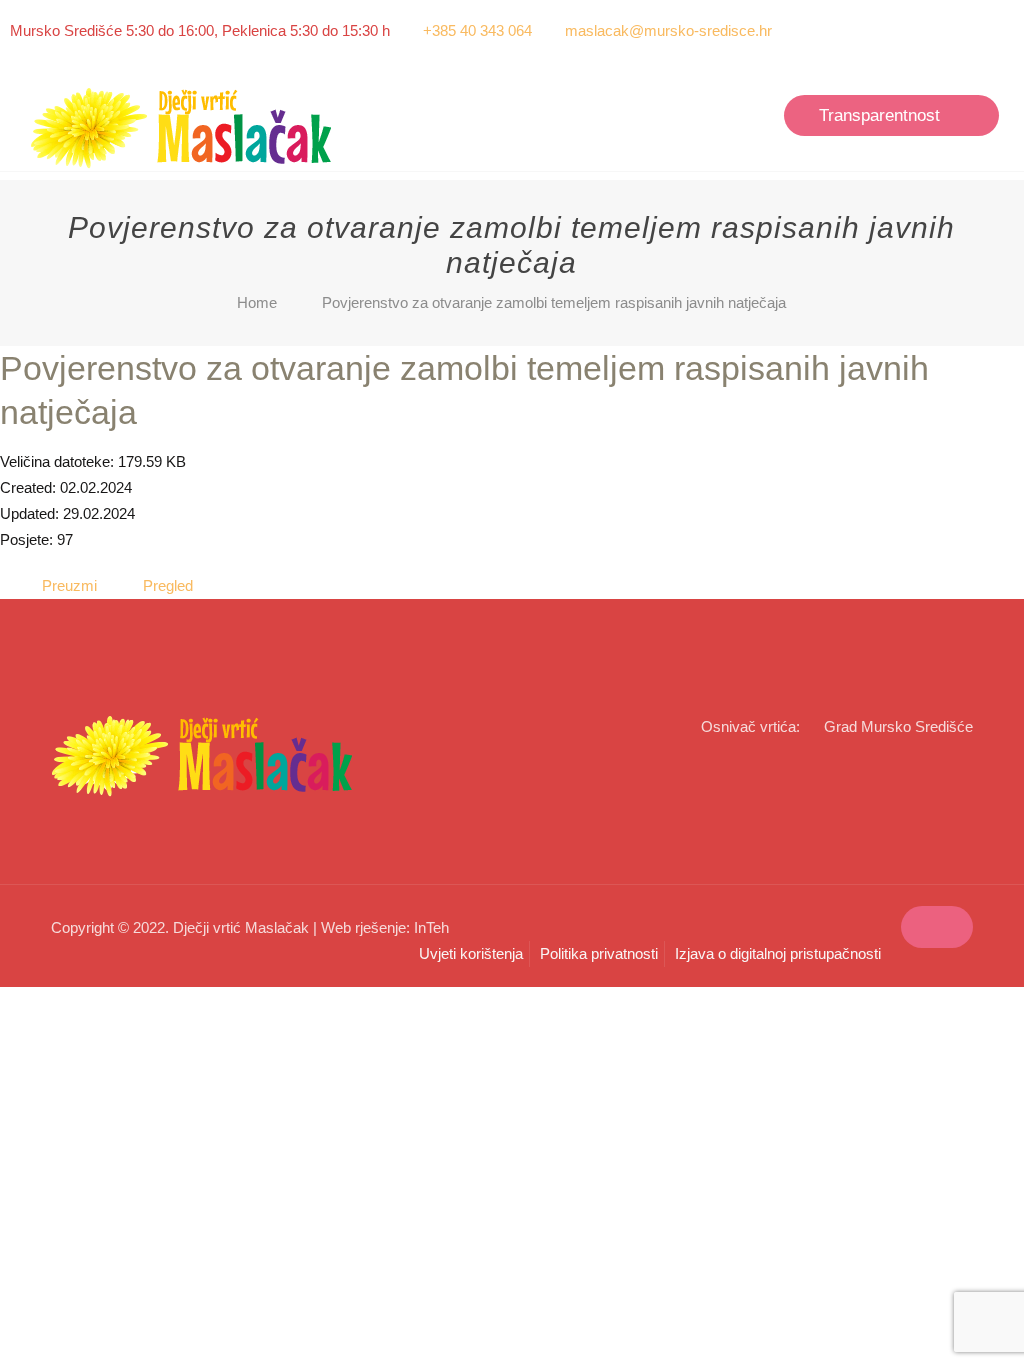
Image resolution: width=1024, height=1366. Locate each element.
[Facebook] (976, 30)
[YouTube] (1003, 30)
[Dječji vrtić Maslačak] (182, 128)
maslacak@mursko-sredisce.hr (668, 30)
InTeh (431, 927)
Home (257, 302)
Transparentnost (879, 115)
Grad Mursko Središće (898, 726)
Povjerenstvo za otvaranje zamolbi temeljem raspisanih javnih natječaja (554, 302)
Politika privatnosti (599, 953)
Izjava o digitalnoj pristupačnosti (778, 953)
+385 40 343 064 (477, 30)
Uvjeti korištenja (471, 953)
